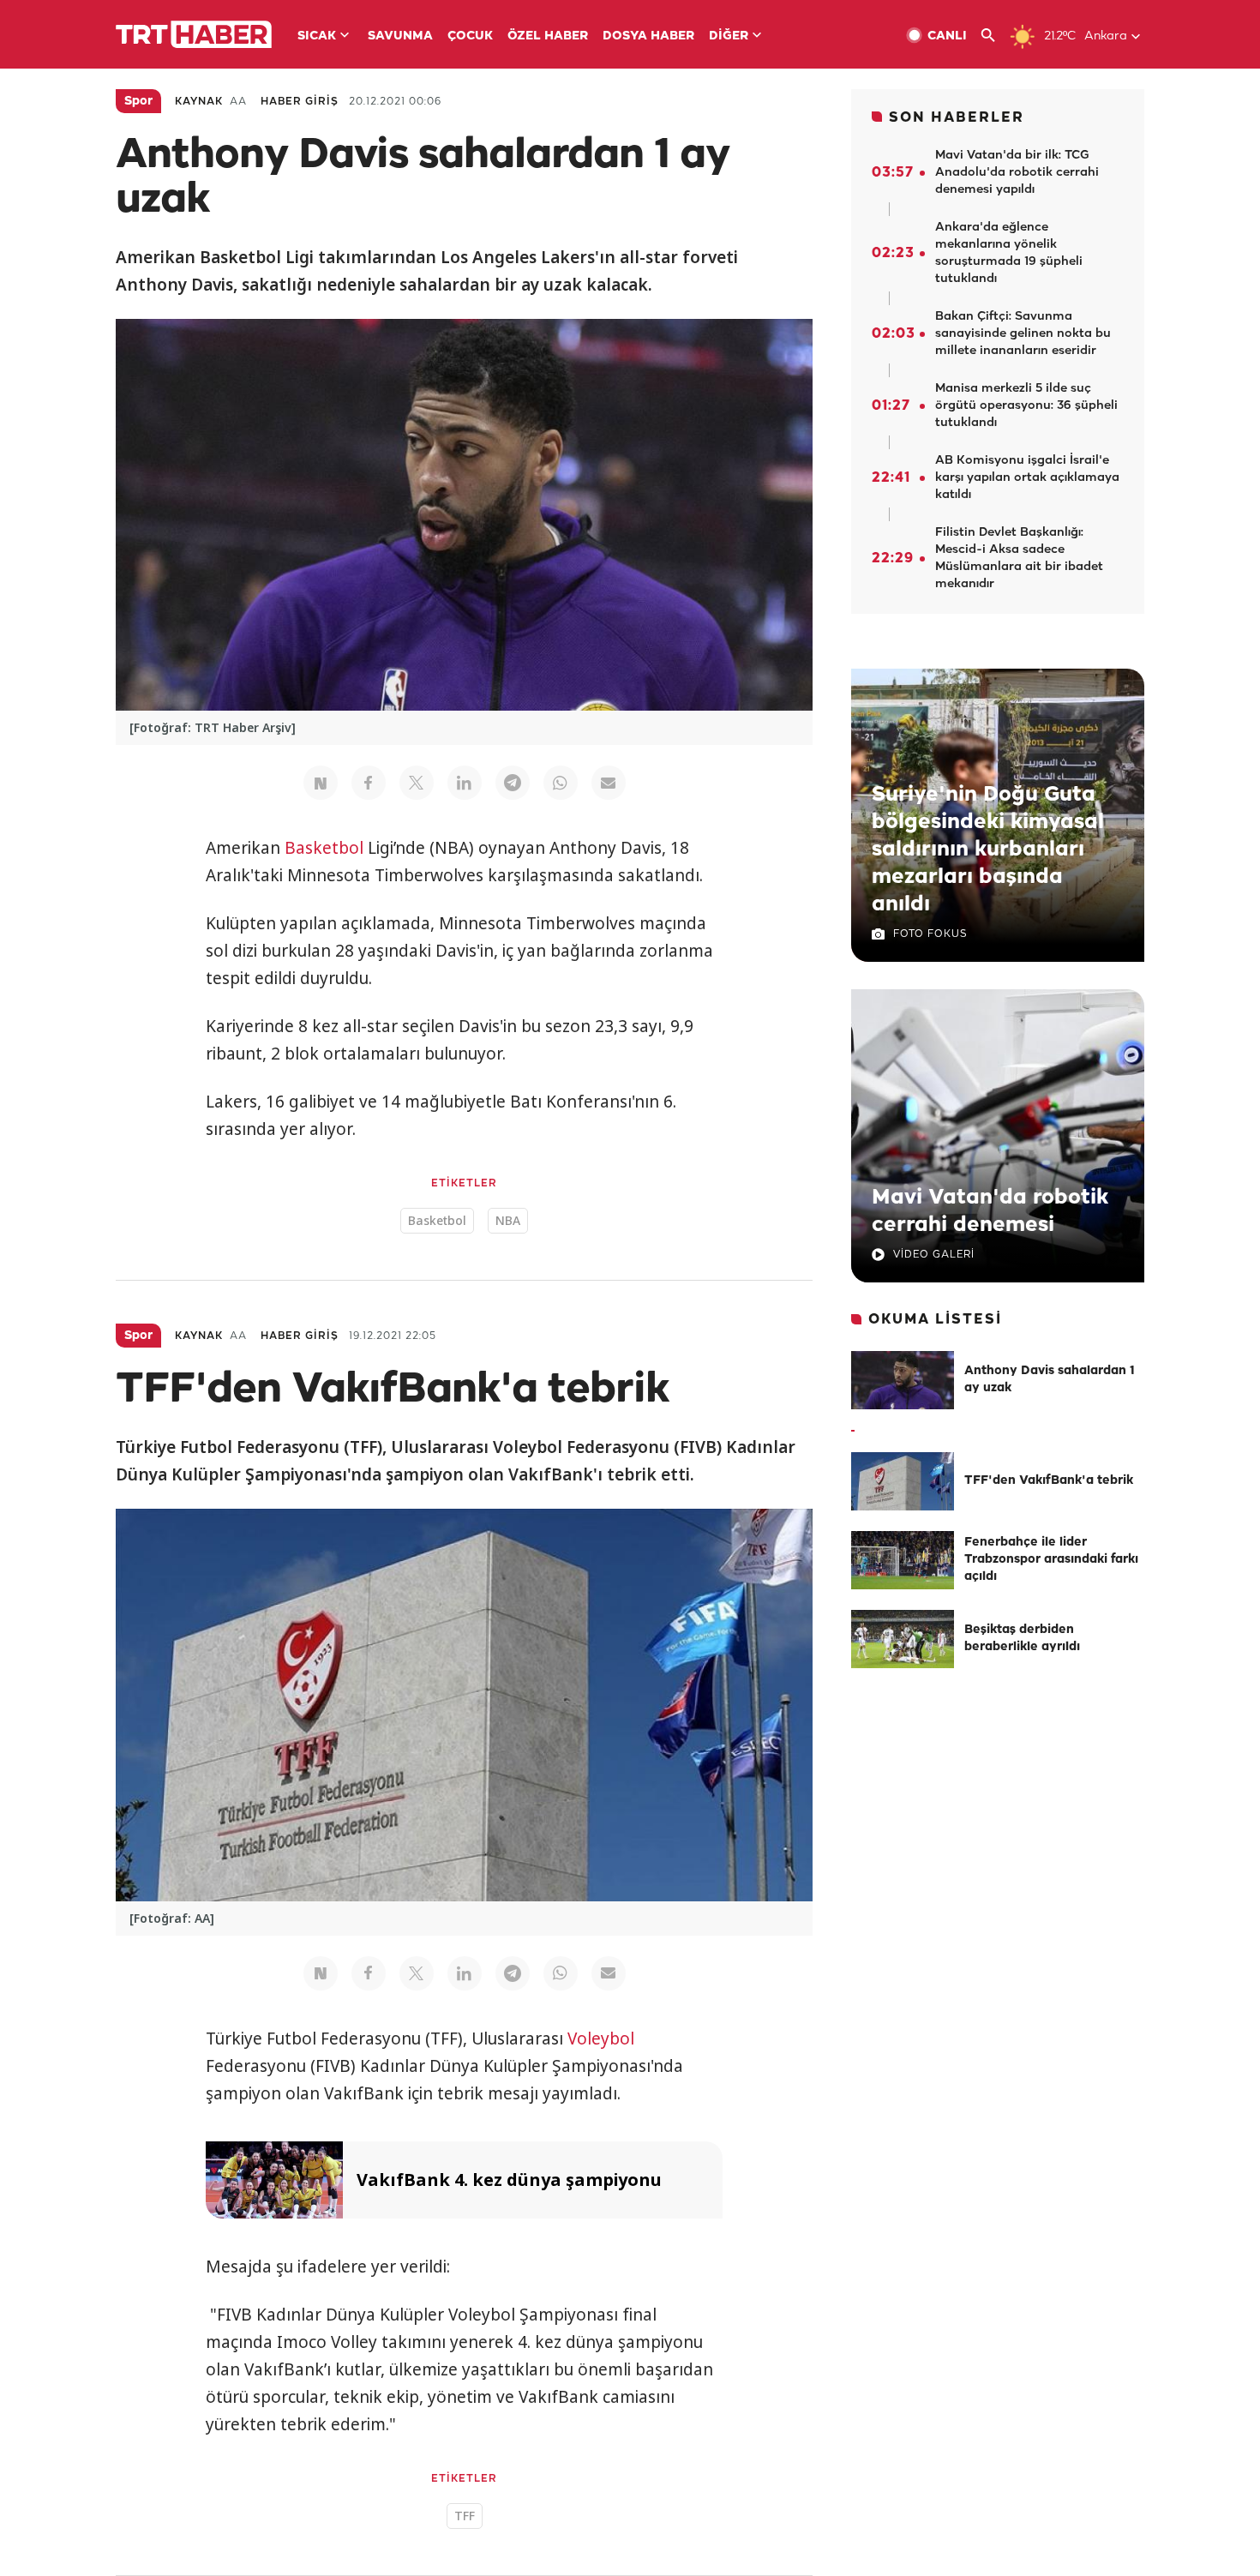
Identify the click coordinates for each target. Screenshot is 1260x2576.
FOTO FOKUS (930, 934)
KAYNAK (199, 102)
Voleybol (601, 2039)
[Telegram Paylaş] (513, 783)
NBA (508, 1220)
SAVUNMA (400, 36)
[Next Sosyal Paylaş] (321, 783)
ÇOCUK (470, 36)
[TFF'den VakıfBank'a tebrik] (903, 1481)
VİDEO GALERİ (934, 1255)
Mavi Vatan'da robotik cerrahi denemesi (990, 1211)
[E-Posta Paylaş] (609, 783)
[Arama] (995, 36)
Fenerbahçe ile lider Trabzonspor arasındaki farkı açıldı (1051, 1560)
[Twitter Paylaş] (417, 783)
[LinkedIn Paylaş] (465, 783)
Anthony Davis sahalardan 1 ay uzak (1050, 1380)
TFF (465, 2516)
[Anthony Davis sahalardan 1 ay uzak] (903, 1380)
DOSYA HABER (648, 36)
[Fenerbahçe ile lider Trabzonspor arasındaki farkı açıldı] (903, 1560)
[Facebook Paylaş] (369, 783)
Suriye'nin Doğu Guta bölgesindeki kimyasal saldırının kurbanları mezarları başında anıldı (988, 850)
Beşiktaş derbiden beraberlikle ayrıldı (1022, 1639)
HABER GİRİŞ (300, 102)
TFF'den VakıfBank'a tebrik (1049, 1481)
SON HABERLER (957, 118)
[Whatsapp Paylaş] (561, 783)
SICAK (317, 36)
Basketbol (324, 848)
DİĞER (729, 36)
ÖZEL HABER (548, 36)
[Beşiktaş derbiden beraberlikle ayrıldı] (903, 1639)
